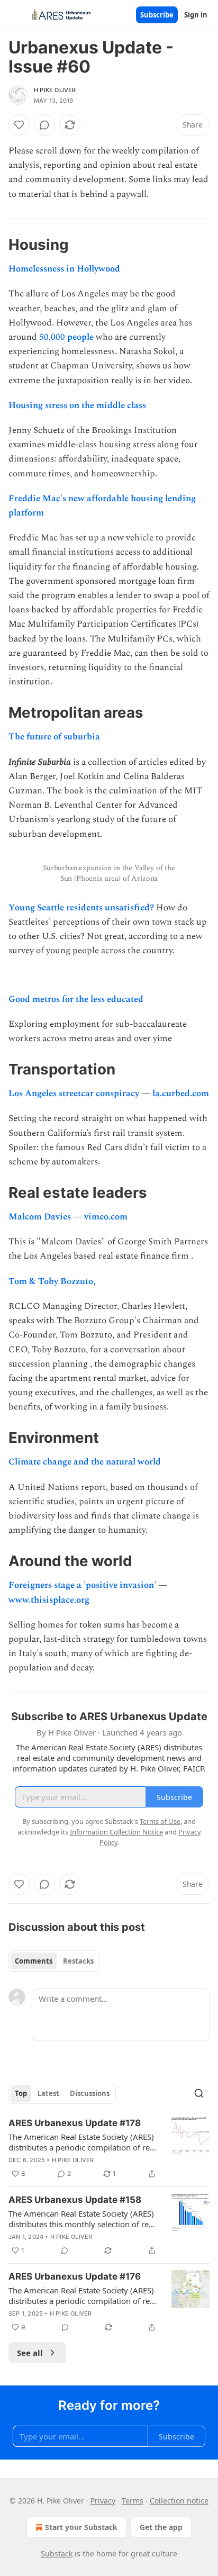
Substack (57, 2554)
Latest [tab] (48, 2093)
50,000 (53, 337)
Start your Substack (81, 2527)
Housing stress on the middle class (77, 405)
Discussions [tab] (90, 2093)
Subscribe (157, 15)
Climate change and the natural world (85, 1462)
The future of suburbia (54, 737)
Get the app (161, 2527)
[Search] (199, 2093)
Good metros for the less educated (76, 999)
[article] (109, 2148)
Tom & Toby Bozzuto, (52, 1281)
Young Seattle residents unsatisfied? (81, 908)
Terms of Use (160, 1821)
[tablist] (54, 1961)
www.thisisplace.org (49, 1600)
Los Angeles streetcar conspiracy (75, 1093)
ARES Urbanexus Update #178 (75, 2123)
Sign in (196, 15)
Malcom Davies (41, 1217)
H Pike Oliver (55, 90)
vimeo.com (106, 1217)
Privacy (103, 2501)
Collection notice (179, 2501)
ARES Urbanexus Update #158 (75, 2200)
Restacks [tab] (78, 1961)
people (80, 337)
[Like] (19, 125)
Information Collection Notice (116, 1832)
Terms (133, 2501)
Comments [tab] (34, 1961)
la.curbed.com (181, 1093)
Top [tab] (21, 2093)
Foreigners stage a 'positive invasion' (83, 1585)
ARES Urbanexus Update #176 (75, 2276)
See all (30, 2353)
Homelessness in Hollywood (64, 269)
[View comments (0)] (44, 125)
